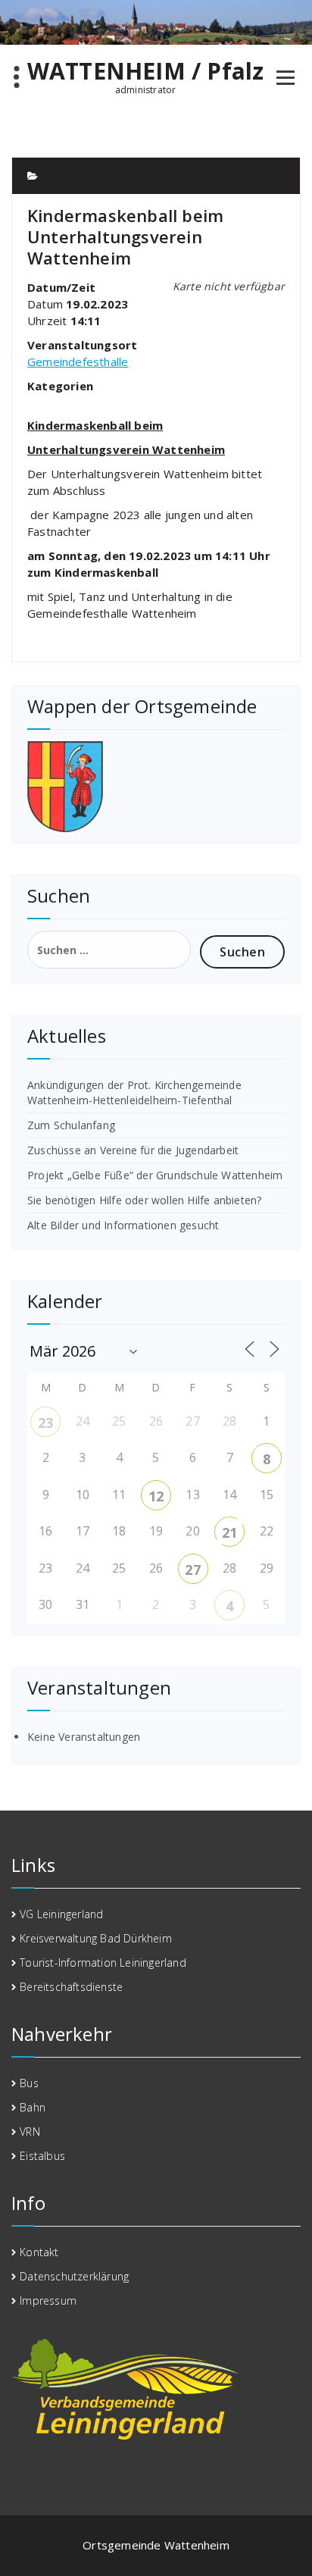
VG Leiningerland (61, 1914)
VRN (30, 2132)
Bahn (33, 2107)
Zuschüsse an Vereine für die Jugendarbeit (133, 1150)
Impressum (48, 2301)
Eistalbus (42, 2156)
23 (45, 1423)
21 (229, 1532)
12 (156, 1496)
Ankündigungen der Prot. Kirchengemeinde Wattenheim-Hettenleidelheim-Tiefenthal (134, 1092)
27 (192, 1570)
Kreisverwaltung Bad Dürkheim (96, 1938)
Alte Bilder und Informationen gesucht (123, 1225)
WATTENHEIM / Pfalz (146, 71)
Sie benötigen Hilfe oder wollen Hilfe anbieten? (144, 1200)
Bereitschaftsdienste (71, 1987)
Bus (29, 2083)
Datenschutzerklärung (74, 2276)
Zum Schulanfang (71, 1125)
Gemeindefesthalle (78, 362)
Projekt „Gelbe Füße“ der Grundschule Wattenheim (155, 1175)
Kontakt (39, 2252)
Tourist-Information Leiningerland (103, 1963)
